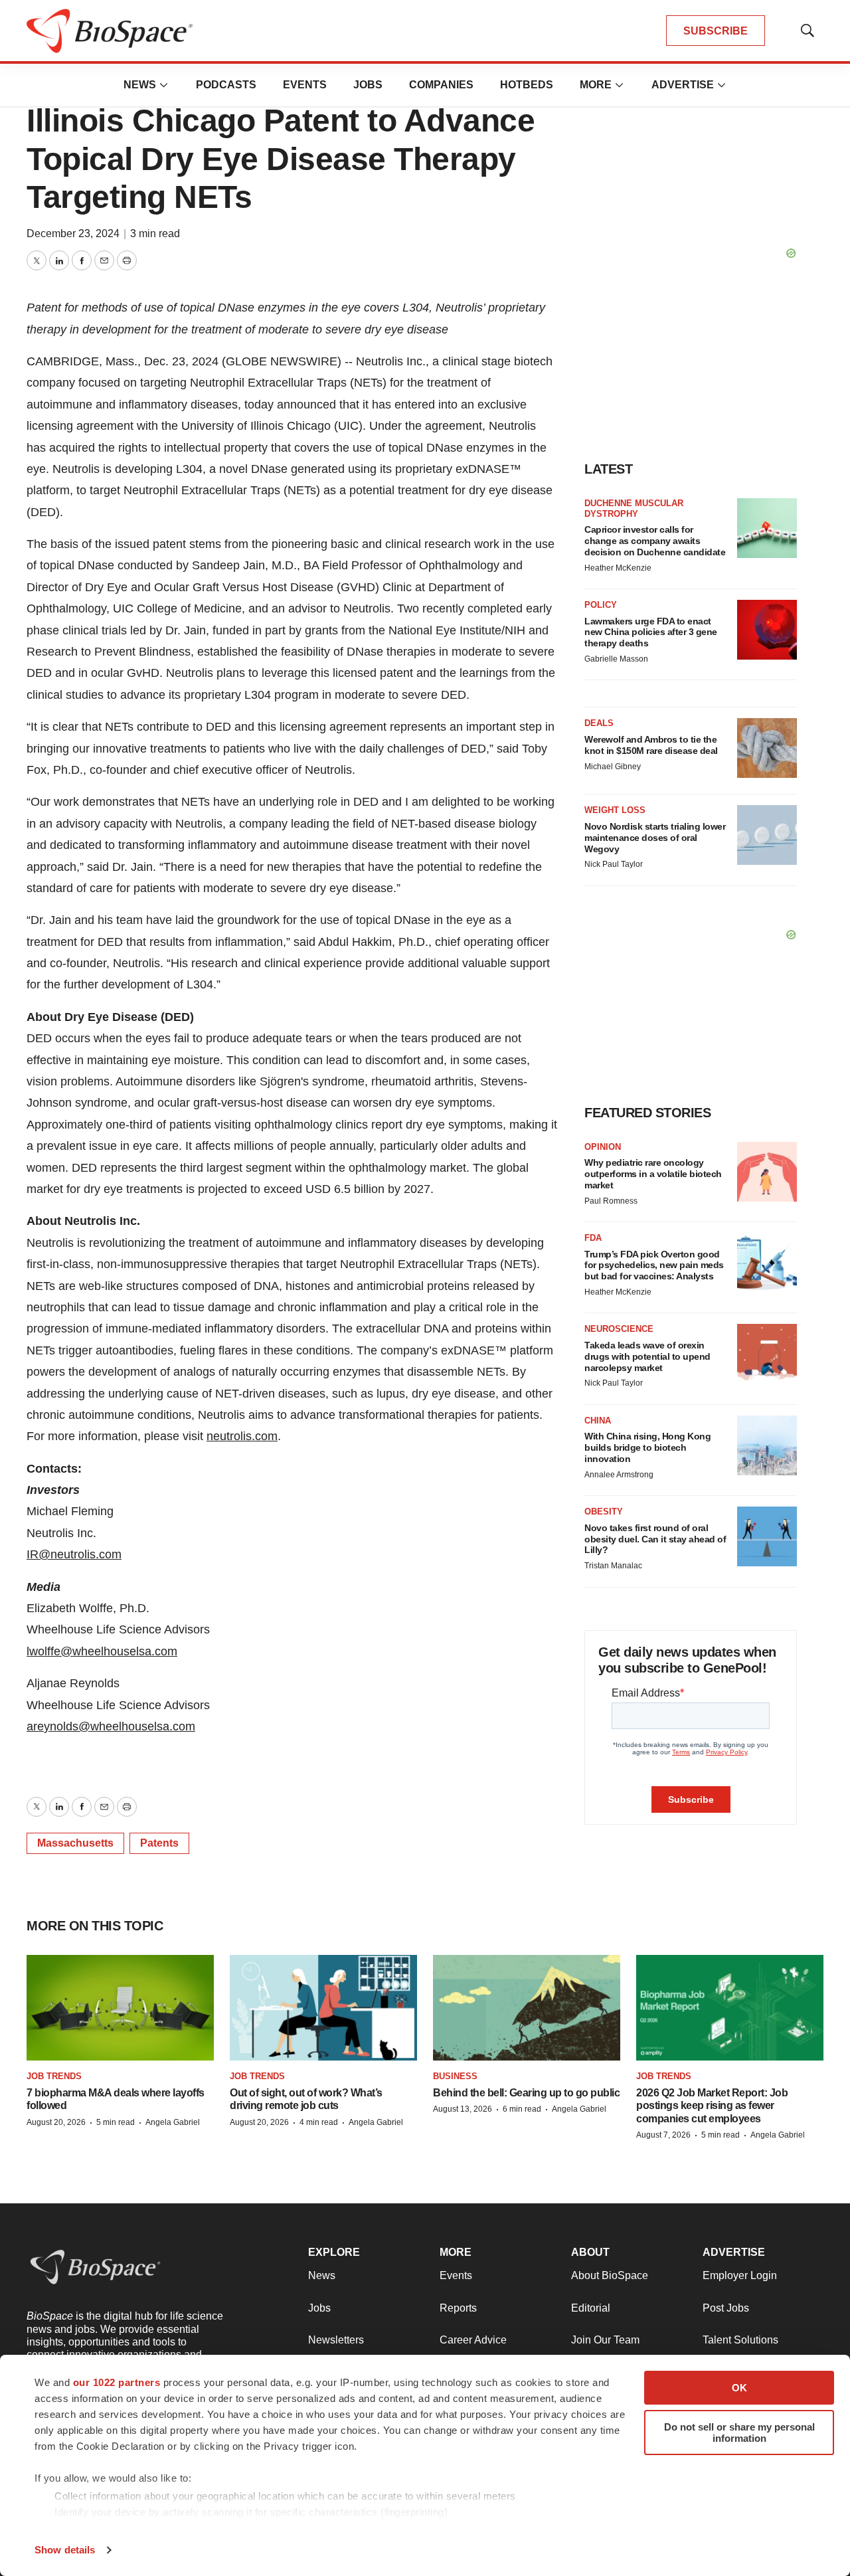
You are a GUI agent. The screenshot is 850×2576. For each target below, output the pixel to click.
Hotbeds (527, 85)
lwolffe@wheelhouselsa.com (102, 1651)
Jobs (368, 85)
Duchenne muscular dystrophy (634, 508)
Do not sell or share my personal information (739, 2433)
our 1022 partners (117, 2382)
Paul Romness (611, 1201)
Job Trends (54, 2076)
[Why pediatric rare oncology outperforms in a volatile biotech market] (767, 1172)
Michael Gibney (613, 767)
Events (305, 85)
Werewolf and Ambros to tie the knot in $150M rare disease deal (651, 745)
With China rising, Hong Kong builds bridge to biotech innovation (647, 1447)
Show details (65, 2550)
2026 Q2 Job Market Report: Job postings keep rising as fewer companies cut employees (712, 2105)
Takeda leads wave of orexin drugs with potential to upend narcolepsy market (647, 1356)
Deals (599, 723)
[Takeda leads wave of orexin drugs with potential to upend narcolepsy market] (767, 1354)
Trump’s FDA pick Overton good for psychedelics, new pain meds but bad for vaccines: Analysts (654, 1265)
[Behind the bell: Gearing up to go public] (527, 2008)
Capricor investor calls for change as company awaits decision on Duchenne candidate (655, 541)
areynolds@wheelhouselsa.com (111, 1726)
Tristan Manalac (613, 1566)
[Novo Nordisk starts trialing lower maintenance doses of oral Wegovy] (767, 835)
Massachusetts (75, 1843)
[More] (164, 85)
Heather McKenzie (618, 568)
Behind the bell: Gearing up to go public (526, 2093)
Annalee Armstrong (619, 1475)
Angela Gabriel (173, 2122)
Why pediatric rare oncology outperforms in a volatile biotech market (653, 1174)
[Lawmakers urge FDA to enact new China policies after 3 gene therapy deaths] (767, 630)
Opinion (603, 1147)
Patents (159, 1843)
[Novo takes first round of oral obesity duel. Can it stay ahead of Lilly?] (767, 1536)
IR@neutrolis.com (74, 1554)
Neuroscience (619, 1329)
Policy (601, 605)
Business (455, 2076)
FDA (593, 1238)
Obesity (604, 1512)
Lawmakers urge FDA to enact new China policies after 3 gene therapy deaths (651, 632)
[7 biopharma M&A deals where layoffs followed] (120, 2008)
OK (739, 2388)
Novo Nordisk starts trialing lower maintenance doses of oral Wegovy (655, 838)
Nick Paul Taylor (614, 864)
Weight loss (615, 810)
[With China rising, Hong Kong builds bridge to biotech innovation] (767, 1445)
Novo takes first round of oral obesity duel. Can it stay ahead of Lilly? (655, 1539)
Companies (441, 85)
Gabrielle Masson (616, 659)
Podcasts (226, 85)
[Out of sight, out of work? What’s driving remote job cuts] (323, 2008)
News (140, 85)
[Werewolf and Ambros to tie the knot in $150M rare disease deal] (767, 748)
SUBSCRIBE (716, 31)
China (598, 1421)
